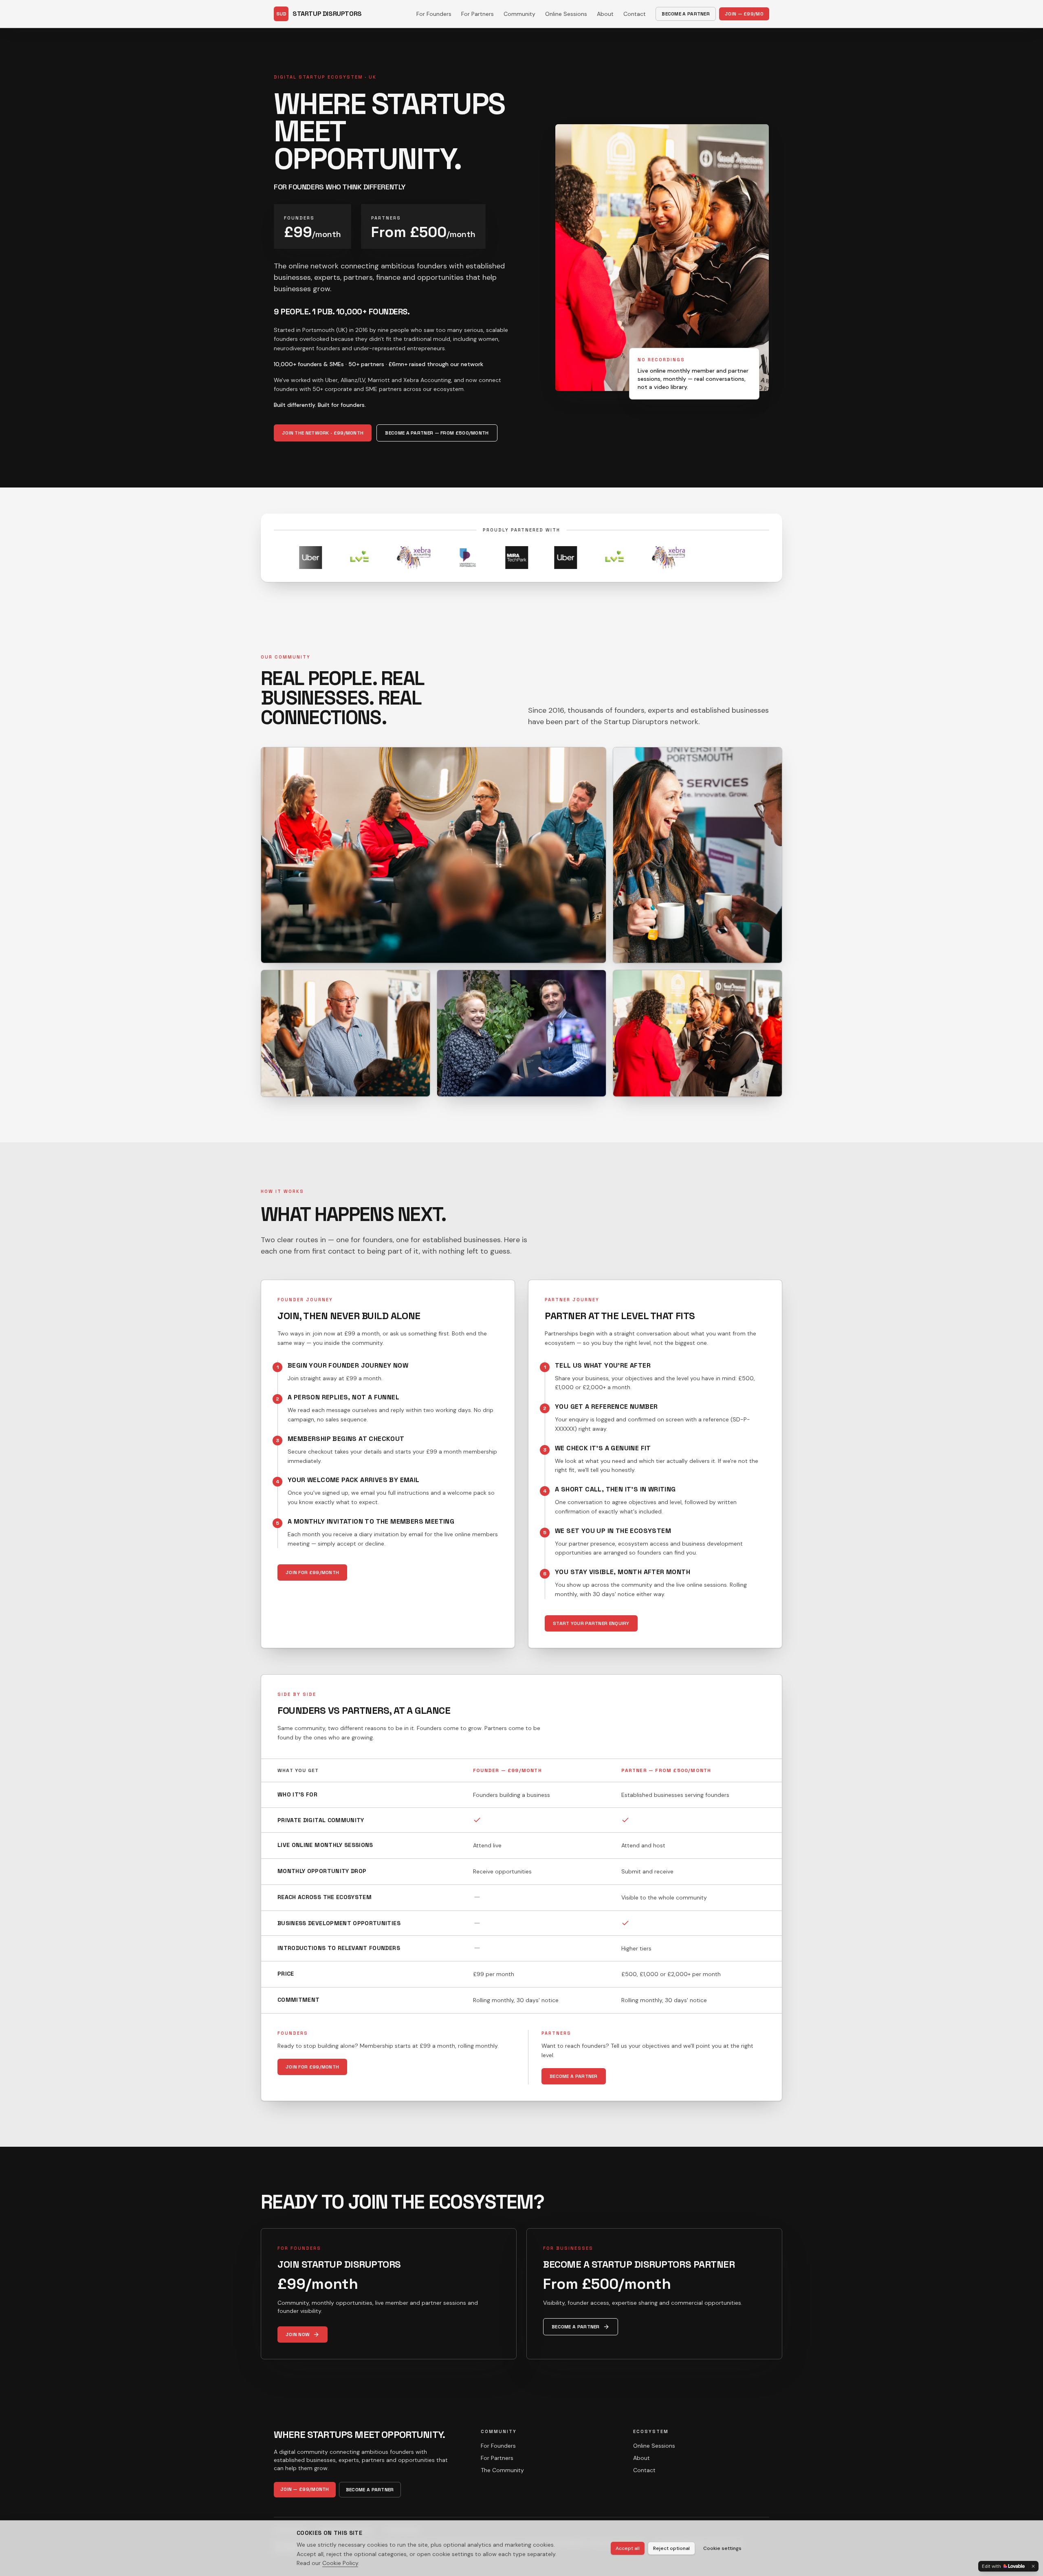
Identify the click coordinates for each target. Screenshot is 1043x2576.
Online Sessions (566, 14)
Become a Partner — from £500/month (437, 433)
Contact (635, 14)
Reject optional (671, 2548)
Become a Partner (686, 14)
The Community (502, 2470)
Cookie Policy (340, 2563)
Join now (298, 2334)
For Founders (434, 14)
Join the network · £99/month (323, 433)
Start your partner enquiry (591, 1623)
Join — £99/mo (744, 14)
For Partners (477, 14)
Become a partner (574, 2076)
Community (519, 14)
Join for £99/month (312, 1572)
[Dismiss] (1033, 2566)
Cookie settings (722, 2548)
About (605, 14)
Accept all (628, 2548)
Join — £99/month (305, 2489)
